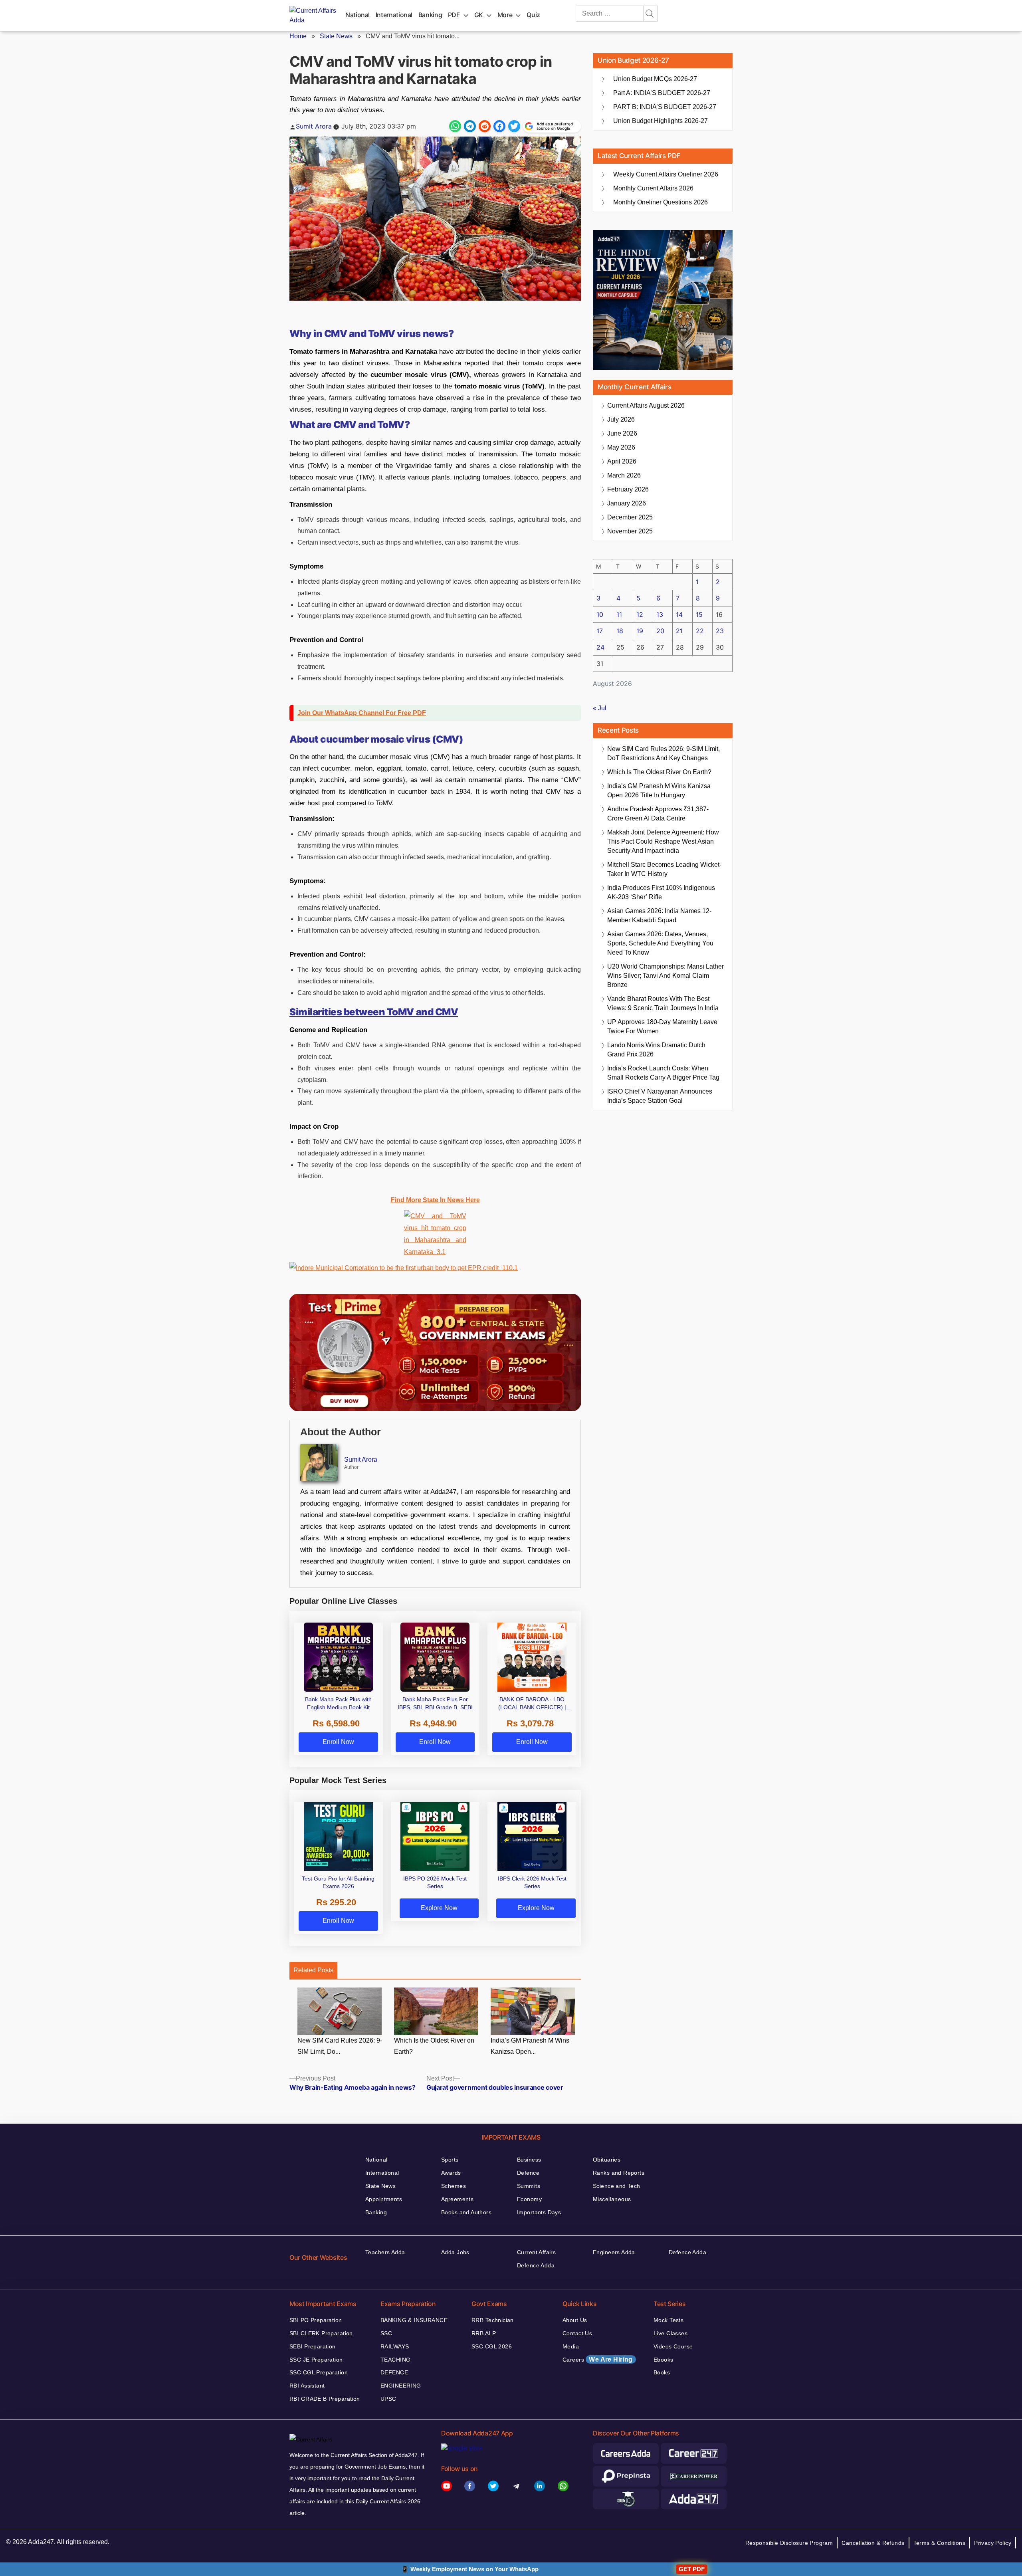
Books (662, 2372)
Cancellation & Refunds (873, 2543)
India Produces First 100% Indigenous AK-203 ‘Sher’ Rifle (661, 892)
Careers (598, 2359)
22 (700, 631)
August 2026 (646, 405)
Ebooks (664, 2360)
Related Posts (313, 1970)
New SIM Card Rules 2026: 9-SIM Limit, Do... (340, 2046)
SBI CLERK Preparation (321, 2333)
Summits (529, 2186)
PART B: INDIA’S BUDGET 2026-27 (665, 107)
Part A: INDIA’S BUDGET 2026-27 (662, 93)
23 (720, 631)
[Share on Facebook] (499, 126)
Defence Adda (536, 2265)
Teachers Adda (385, 2252)
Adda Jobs (455, 2252)
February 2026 (628, 489)
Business (529, 2160)
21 (679, 631)
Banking (430, 15)
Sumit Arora (314, 126)
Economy (529, 2199)
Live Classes (670, 2333)
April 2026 (622, 461)
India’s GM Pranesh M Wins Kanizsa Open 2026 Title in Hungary (659, 791)
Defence (528, 2173)
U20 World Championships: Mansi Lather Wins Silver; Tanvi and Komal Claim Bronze (665, 976)
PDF (454, 15)
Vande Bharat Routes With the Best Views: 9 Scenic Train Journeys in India (663, 1003)
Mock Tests (668, 2320)
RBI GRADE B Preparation (325, 2399)
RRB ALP (484, 2333)
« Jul (600, 708)
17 (600, 631)
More (505, 15)
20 (660, 631)
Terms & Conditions (940, 2543)
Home (298, 36)
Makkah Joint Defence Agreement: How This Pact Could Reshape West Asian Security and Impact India (663, 841)
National (358, 15)
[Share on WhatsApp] (455, 126)
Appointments (384, 2199)
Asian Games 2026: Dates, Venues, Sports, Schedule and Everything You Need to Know (660, 943)
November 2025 (630, 531)
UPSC (388, 2399)
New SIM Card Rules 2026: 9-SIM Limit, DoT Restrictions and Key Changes (664, 753)
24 (600, 647)
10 (600, 614)
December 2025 (630, 517)
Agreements (457, 2199)
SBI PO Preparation (316, 2320)
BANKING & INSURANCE (414, 2320)
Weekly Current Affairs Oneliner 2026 (666, 174)
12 (640, 614)
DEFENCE (394, 2372)
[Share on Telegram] (470, 126)
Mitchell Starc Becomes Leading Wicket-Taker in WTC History (664, 869)
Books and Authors (466, 2212)
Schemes (454, 2186)
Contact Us (577, 2333)
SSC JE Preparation (316, 2360)
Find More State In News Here (435, 1200)
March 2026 (624, 475)
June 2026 (622, 433)
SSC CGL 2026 (492, 2346)
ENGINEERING (401, 2386)
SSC (386, 2333)
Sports (450, 2160)
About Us (575, 2320)
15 (699, 614)
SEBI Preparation (313, 2346)
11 (619, 614)
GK (479, 15)
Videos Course (673, 2346)
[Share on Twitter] (514, 126)
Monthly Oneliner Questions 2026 (661, 202)
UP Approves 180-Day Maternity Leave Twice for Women (662, 1026)
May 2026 (621, 447)
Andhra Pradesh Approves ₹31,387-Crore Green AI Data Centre (658, 814)
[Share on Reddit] (485, 126)
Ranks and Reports (619, 2173)
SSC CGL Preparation (319, 2372)
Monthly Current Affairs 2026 (653, 188)
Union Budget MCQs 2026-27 (655, 79)
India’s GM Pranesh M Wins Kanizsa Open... (530, 2046)
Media (571, 2346)
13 (660, 614)
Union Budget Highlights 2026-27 (661, 121)
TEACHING (395, 2360)
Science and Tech (617, 2186)
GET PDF (692, 2569)
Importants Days (539, 2212)
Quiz (533, 15)
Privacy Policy (993, 2543)
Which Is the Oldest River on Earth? (434, 2046)
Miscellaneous (612, 2199)
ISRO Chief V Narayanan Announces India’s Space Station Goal (660, 1096)
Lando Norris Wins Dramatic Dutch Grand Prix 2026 (656, 1050)
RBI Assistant (307, 2386)
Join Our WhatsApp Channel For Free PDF (362, 713)
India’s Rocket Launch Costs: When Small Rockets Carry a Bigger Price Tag (663, 1073)
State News (336, 36)
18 (620, 631)
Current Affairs (536, 2252)
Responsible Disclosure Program (789, 2543)
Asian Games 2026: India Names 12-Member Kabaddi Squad (659, 915)
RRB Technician (493, 2320)
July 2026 (621, 419)
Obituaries (607, 2160)
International (394, 15)
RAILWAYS (395, 2346)
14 (679, 614)
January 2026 (627, 503)
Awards (451, 2173)
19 (640, 631)
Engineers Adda (614, 2252)
